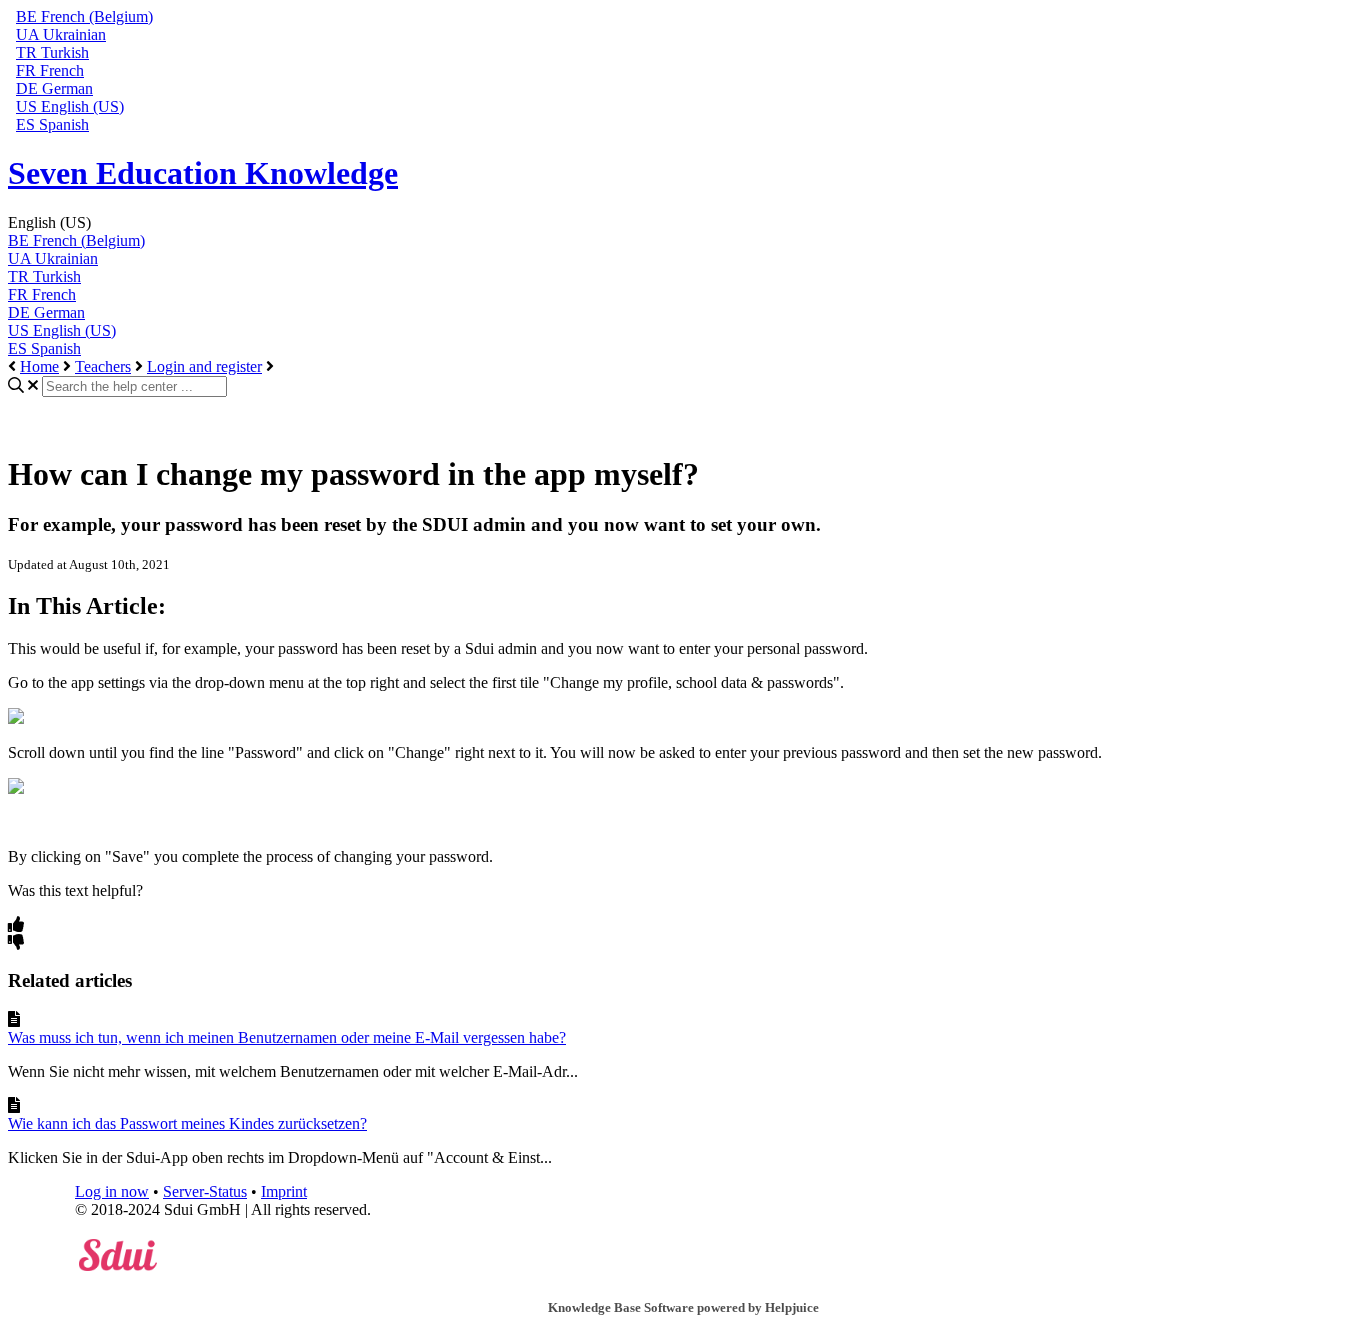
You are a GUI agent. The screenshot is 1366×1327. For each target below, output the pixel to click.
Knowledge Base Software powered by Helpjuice (683, 1307)
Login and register (204, 366)
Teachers (103, 366)
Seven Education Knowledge (203, 173)
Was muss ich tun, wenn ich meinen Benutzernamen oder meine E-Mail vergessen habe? (287, 1037)
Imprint (284, 1191)
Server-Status (205, 1191)
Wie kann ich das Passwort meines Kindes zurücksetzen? (187, 1123)
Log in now (112, 1191)
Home (39, 366)
